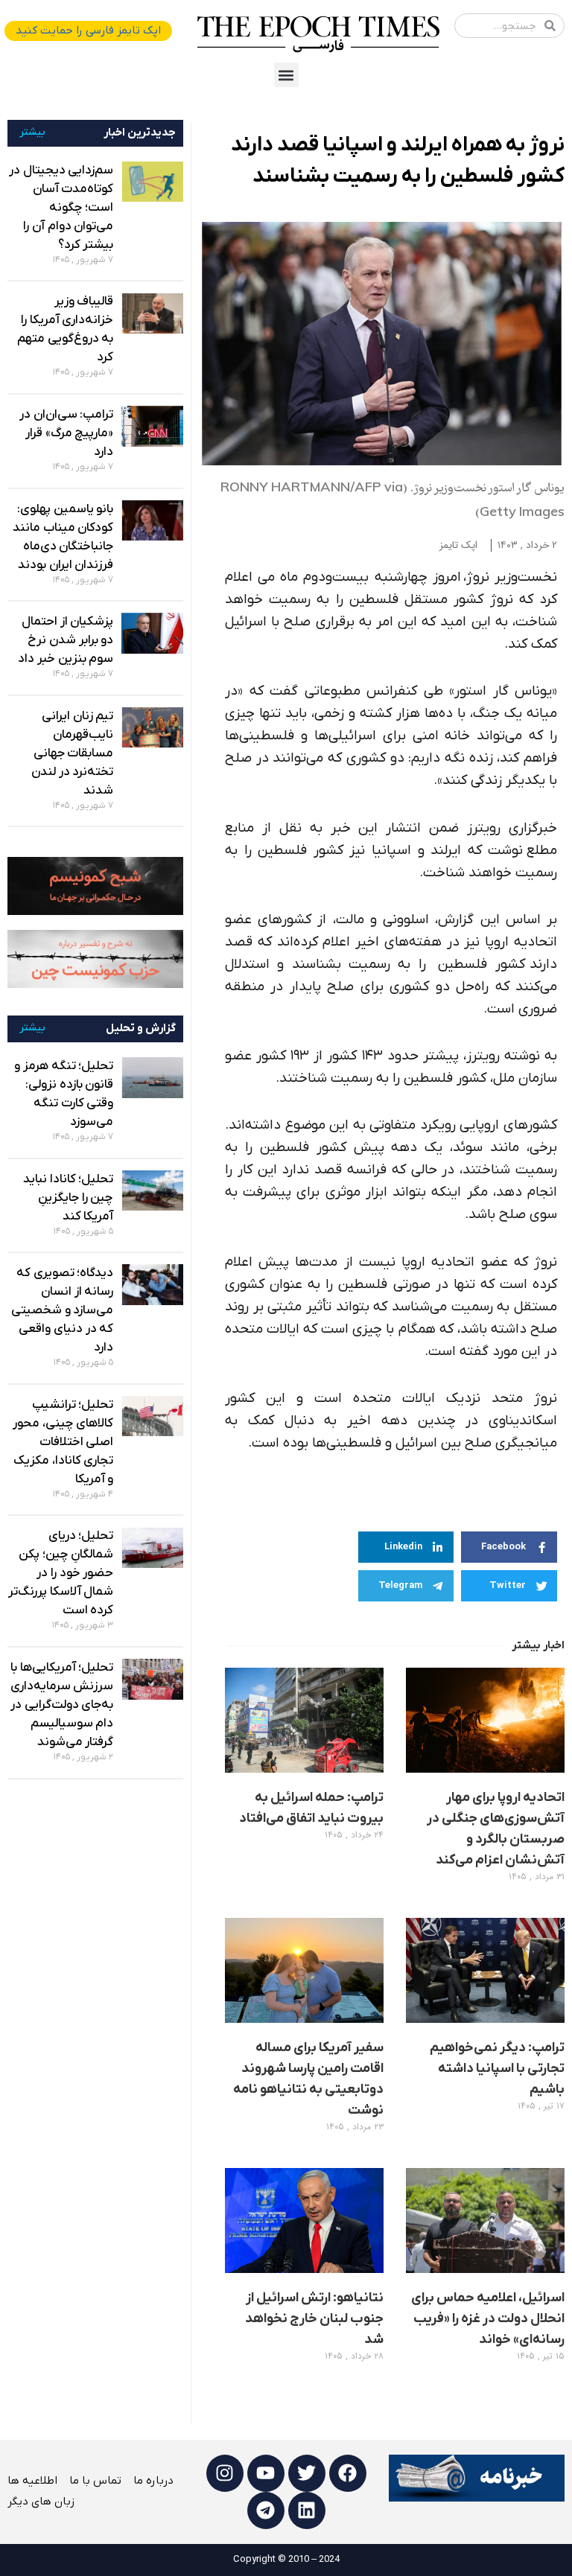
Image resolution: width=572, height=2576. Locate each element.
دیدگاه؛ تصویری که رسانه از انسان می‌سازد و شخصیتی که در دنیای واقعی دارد (62, 1310)
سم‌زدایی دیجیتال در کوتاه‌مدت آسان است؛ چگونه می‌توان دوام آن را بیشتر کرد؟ (61, 208)
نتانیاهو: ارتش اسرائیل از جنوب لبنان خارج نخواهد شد (314, 2319)
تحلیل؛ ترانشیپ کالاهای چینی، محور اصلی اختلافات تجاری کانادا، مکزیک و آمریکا (63, 1442)
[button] (286, 75)
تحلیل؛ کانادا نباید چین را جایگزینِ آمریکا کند (68, 1198)
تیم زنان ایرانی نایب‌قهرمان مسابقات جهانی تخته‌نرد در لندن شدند (72, 753)
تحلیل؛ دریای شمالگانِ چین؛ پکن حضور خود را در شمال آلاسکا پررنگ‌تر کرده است (61, 1573)
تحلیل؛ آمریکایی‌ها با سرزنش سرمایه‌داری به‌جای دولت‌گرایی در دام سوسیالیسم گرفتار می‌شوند (62, 1705)
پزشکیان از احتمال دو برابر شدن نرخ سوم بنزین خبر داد (66, 640)
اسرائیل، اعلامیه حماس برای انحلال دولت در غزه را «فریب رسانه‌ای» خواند (488, 2319)
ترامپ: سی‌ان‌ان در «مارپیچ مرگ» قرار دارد (66, 433)
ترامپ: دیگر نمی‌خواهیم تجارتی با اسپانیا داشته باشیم (497, 2069)
